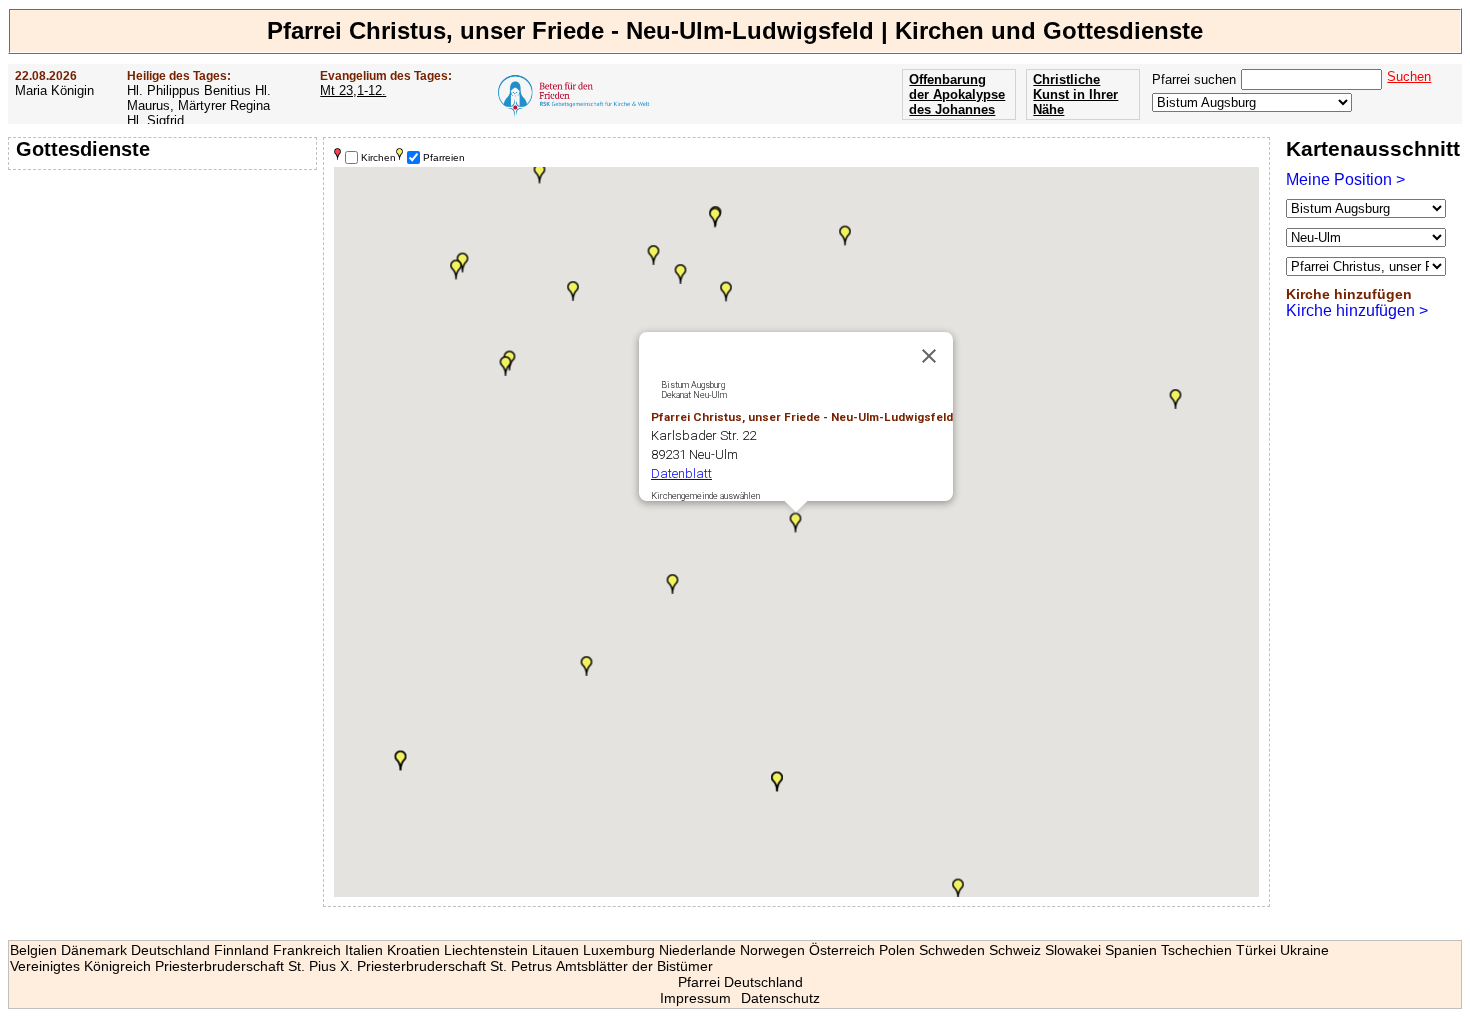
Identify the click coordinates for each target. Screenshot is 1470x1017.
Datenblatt (681, 473)
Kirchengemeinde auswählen (705, 496)
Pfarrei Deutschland (740, 982)
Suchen (1409, 76)
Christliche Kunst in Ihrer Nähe (1075, 94)
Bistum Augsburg (693, 385)
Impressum (695, 998)
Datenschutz (780, 998)
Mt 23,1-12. (353, 90)
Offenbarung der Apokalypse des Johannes (957, 94)
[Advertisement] (165, 305)
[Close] (929, 356)
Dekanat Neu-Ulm (694, 395)
